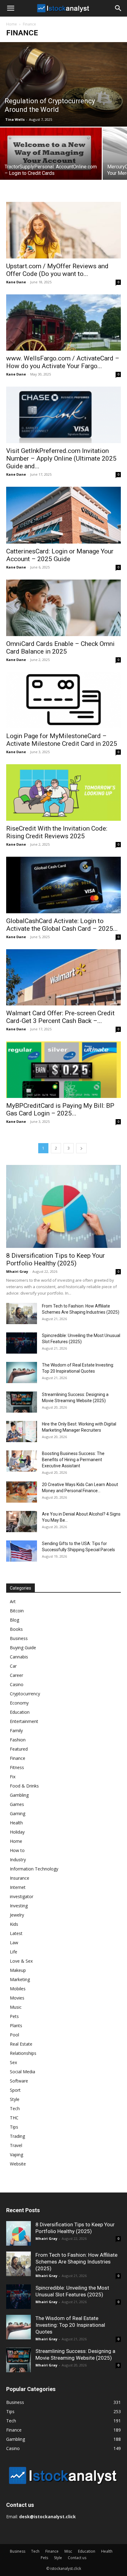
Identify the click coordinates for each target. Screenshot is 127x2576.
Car (13, 1666)
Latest (16, 1933)
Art (13, 1601)
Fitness (17, 1767)
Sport (15, 2090)
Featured (19, 1749)
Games (17, 1804)
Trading (17, 2136)
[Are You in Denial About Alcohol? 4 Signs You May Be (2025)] (22, 1522)
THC (14, 2118)
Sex (13, 2062)
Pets (14, 2016)
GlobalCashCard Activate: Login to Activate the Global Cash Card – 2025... (62, 925)
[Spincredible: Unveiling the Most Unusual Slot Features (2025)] (22, 1343)
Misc (68, 2551)
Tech (15, 2108)
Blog (14, 1620)
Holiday (17, 1832)
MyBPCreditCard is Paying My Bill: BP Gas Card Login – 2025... (60, 1109)
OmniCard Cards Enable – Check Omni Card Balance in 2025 (60, 648)
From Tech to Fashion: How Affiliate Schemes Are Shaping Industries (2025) (76, 2262)
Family (16, 1730)
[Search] (118, 8)
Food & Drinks (24, 1786)
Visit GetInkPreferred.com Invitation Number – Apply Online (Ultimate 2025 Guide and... (61, 458)
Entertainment (24, 1721)
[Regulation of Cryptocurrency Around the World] (63, 84)
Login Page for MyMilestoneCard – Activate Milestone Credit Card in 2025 (62, 740)
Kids (14, 1924)
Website (18, 2164)
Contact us (77, 2558)
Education (20, 1712)
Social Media (23, 2072)
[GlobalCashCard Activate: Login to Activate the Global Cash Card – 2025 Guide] (63, 885)
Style (15, 2099)
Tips (14, 2127)
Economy (19, 1703)
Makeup (18, 1970)
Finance (18, 1758)
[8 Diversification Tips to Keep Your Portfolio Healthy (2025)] (63, 1206)
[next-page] (81, 1148)
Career (16, 1675)
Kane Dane (16, 282)
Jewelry (17, 1915)
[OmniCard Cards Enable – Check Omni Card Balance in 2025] (63, 608)
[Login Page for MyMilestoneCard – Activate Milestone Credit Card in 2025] (63, 700)
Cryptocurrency (25, 1694)
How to (17, 1850)
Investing (19, 1906)
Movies (17, 1998)
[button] (10, 8)
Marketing (20, 1979)
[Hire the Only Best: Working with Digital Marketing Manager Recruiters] (22, 1432)
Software (19, 2081)
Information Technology (34, 1869)
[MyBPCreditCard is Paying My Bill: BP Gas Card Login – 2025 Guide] (63, 1070)
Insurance (20, 1878)
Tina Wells (15, 119)
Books (16, 1629)
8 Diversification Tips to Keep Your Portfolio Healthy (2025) (55, 1259)
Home (12, 24)
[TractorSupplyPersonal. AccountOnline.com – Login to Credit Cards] (51, 154)
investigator (22, 1896)
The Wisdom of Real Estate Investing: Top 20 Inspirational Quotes (70, 2325)
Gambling (19, 1795)
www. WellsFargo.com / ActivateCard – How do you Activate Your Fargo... (63, 362)
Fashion (18, 1740)
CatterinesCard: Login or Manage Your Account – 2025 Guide (60, 555)
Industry (18, 1860)
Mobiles (18, 1989)
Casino (17, 1684)
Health (16, 1823)
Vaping (16, 2155)
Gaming (18, 1813)
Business (19, 1638)
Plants (16, 2025)
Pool (14, 2035)
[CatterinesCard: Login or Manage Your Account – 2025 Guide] (63, 515)
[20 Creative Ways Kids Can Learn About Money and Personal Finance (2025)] (22, 1492)
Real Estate (21, 2044)
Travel (16, 2145)
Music (16, 2007)
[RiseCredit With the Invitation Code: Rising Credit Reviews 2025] (63, 792)
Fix (13, 1777)
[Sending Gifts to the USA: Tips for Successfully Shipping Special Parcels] (22, 1551)
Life (14, 1952)
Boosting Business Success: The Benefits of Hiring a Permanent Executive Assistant (73, 1460)
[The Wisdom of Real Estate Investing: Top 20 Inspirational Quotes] (22, 1373)
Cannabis (19, 1657)
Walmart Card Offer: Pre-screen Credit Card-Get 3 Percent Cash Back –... (60, 1017)
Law (14, 1943)
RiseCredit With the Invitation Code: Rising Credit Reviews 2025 (57, 832)
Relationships (23, 2053)
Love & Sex (21, 1961)
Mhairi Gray (17, 1271)
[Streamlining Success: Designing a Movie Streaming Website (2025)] (22, 1402)
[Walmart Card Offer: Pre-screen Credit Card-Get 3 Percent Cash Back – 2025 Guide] (63, 977)
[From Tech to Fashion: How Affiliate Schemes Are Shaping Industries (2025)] (22, 1314)
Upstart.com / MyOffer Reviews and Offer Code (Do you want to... (57, 270)
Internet (18, 1887)
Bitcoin (17, 1611)
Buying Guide (23, 1648)
